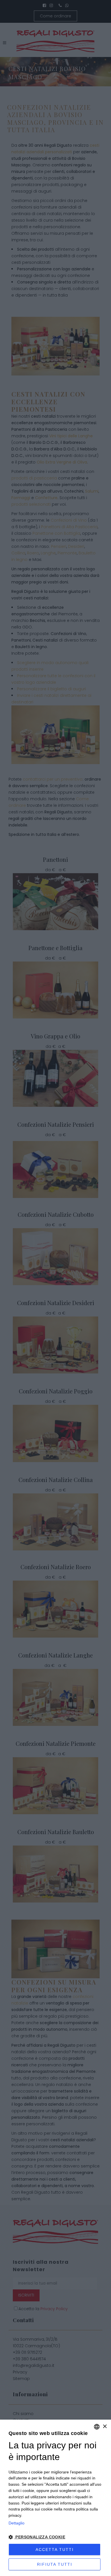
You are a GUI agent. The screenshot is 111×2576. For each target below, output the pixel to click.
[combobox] (97, 2427)
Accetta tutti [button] (55, 2550)
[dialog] (55, 2498)
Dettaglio (17, 2523)
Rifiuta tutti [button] (55, 2564)
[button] (55, 2537)
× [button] (105, 2427)
